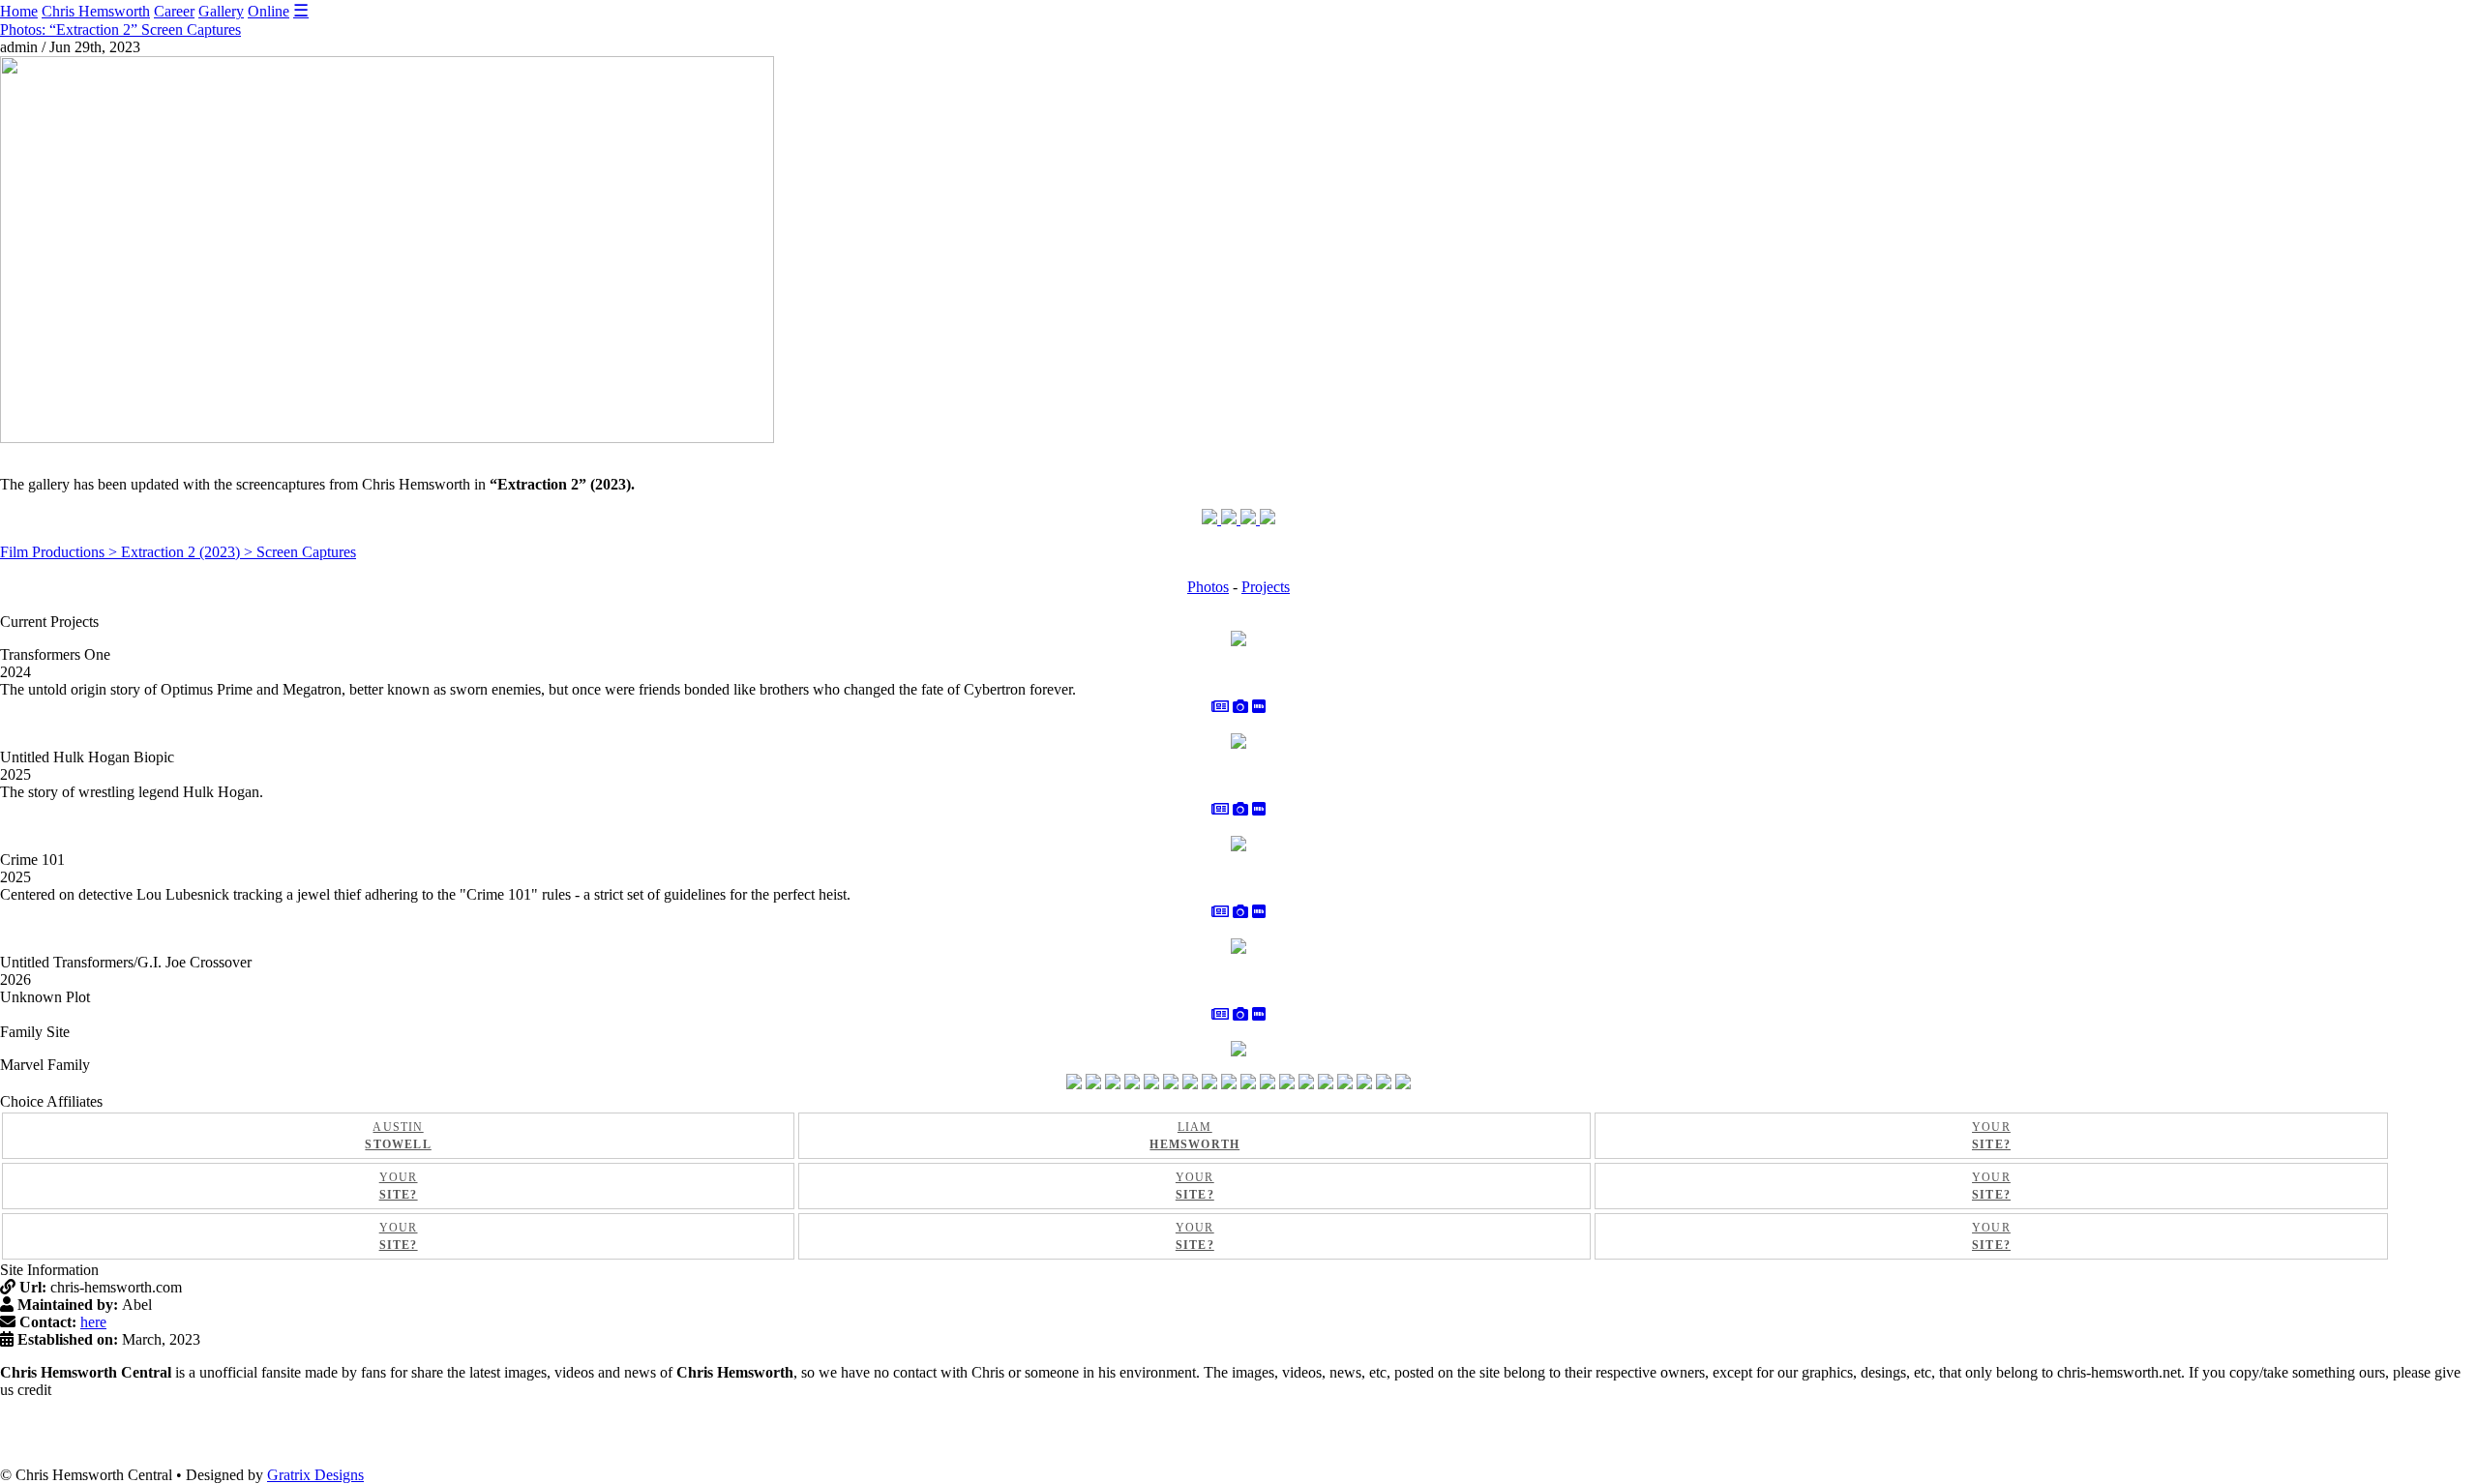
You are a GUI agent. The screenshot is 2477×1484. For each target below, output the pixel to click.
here (93, 1322)
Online (269, 11)
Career (174, 11)
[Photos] (1240, 707)
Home (19, 11)
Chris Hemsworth (96, 11)
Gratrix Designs (315, 1475)
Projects (1266, 587)
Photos (1208, 587)
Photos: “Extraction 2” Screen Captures (120, 30)
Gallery (221, 11)
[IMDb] (1259, 707)
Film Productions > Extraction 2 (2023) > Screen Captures (178, 552)
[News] (1220, 707)
